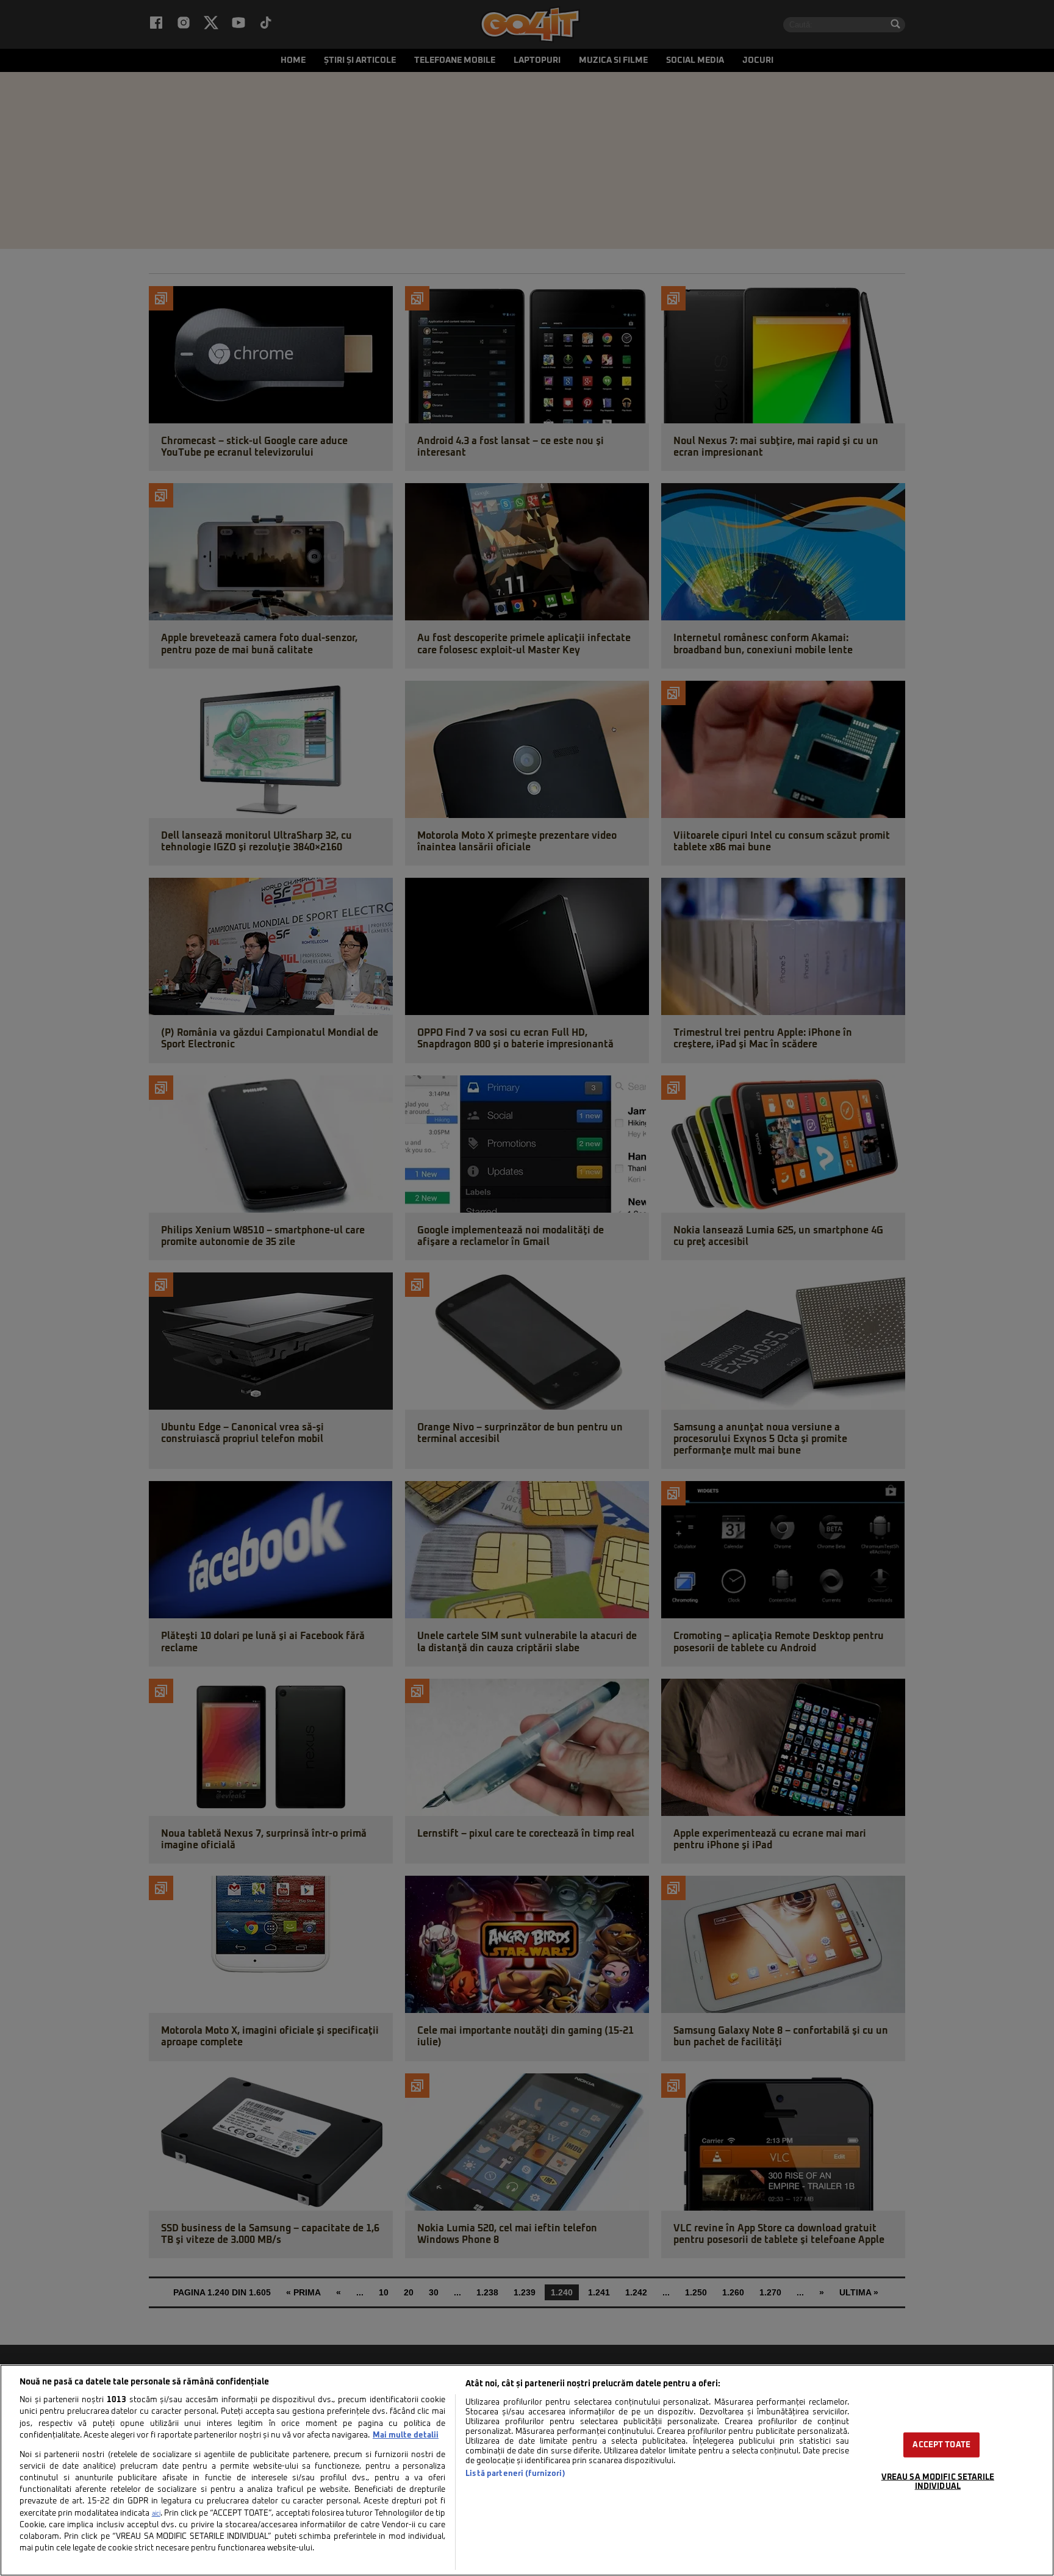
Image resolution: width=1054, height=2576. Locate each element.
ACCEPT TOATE (941, 2445)
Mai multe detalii (406, 2435)
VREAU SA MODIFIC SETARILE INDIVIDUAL (938, 2481)
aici (156, 2514)
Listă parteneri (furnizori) (515, 2474)
